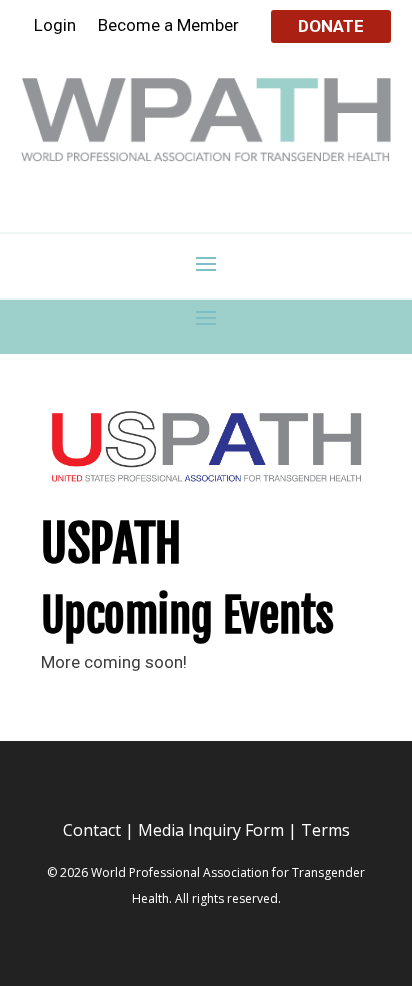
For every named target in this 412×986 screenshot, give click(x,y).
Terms (325, 830)
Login (55, 26)
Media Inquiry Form (211, 830)
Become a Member (168, 26)
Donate (331, 26)
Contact (92, 830)
